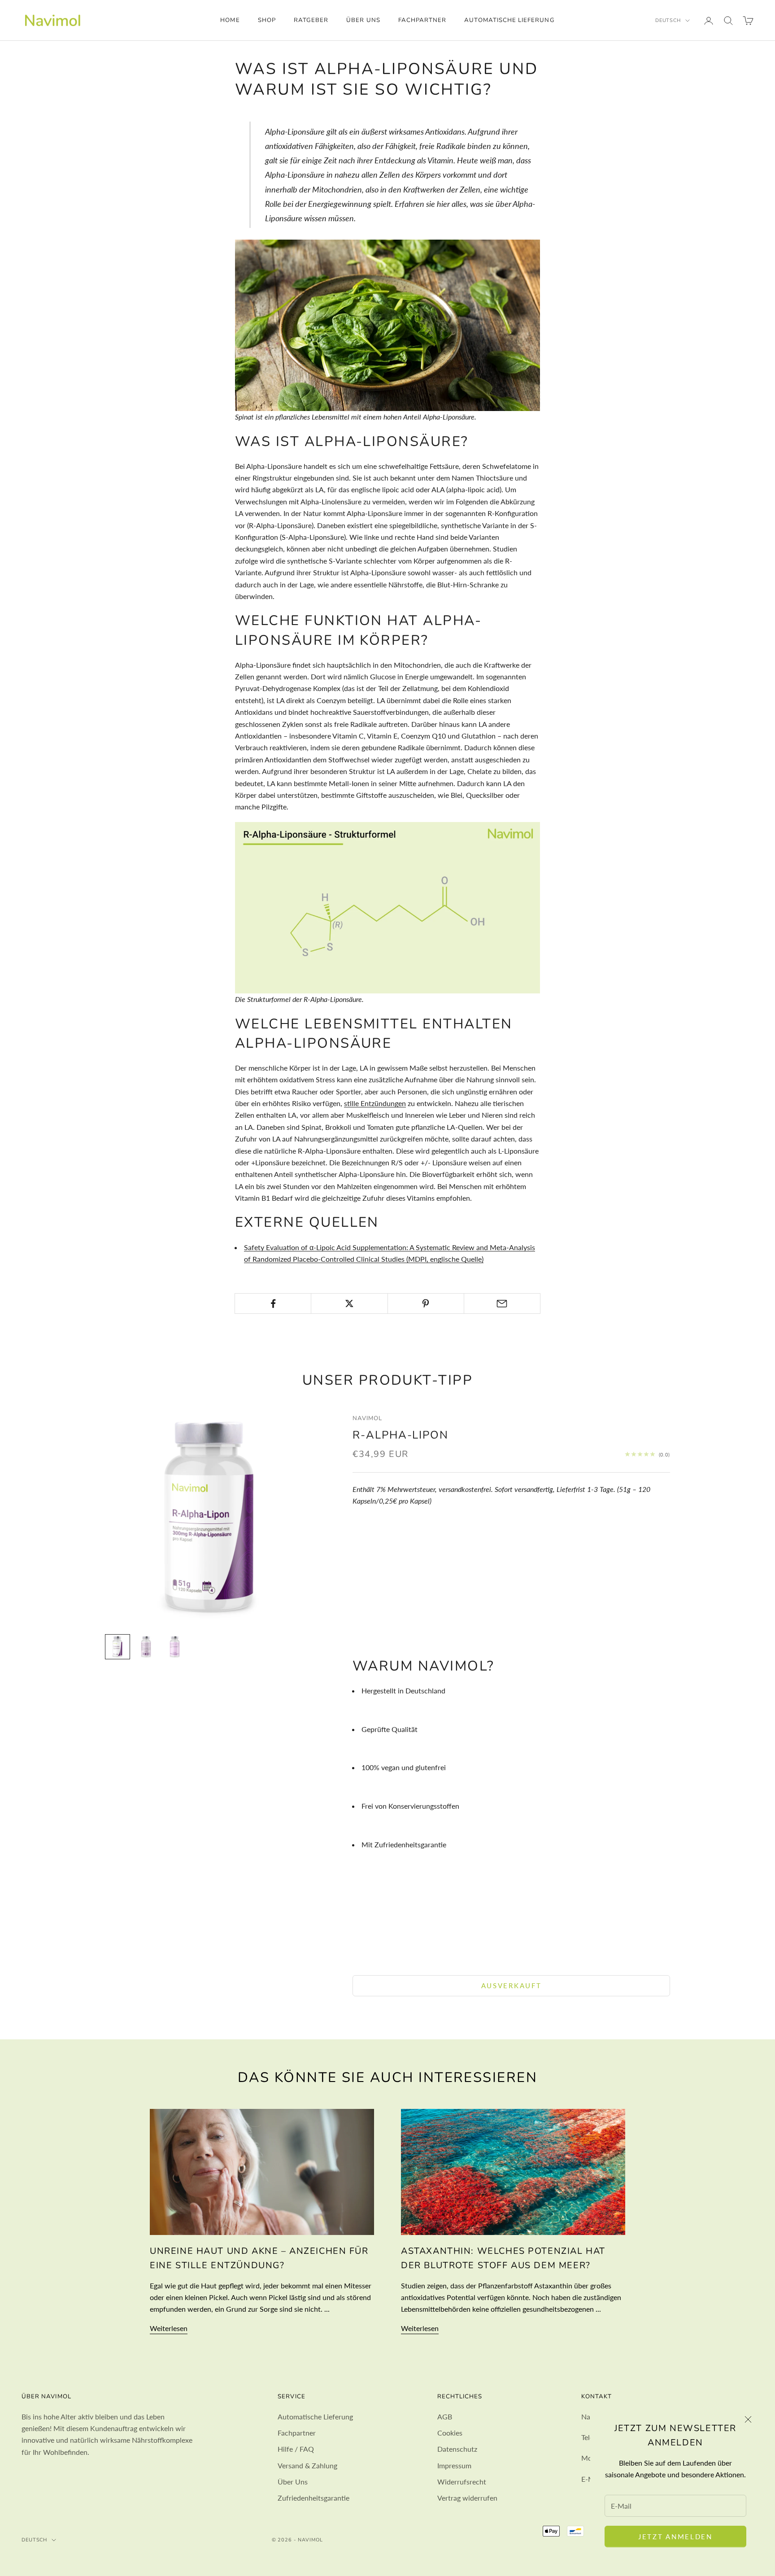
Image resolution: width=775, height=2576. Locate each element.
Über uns (363, 20)
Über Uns (293, 2482)
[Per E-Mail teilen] (502, 1303)
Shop (267, 20)
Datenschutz (457, 2449)
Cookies (450, 2433)
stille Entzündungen (375, 1103)
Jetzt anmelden (675, 2537)
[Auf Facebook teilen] (273, 1303)
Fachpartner (422, 20)
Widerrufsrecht (462, 2482)
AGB (445, 2416)
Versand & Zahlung (307, 2465)
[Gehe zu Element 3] (175, 1647)
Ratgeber (311, 20)
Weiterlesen (169, 2328)
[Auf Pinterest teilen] (426, 1303)
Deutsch (668, 20)
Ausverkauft (512, 1986)
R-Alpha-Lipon (401, 1435)
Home (230, 20)
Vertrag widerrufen (467, 2498)
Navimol (367, 1418)
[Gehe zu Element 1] (118, 1647)
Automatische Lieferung (509, 20)
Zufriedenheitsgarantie (313, 2498)
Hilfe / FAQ (296, 2449)
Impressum (454, 2465)
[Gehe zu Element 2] (146, 1647)
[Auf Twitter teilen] (349, 1303)
